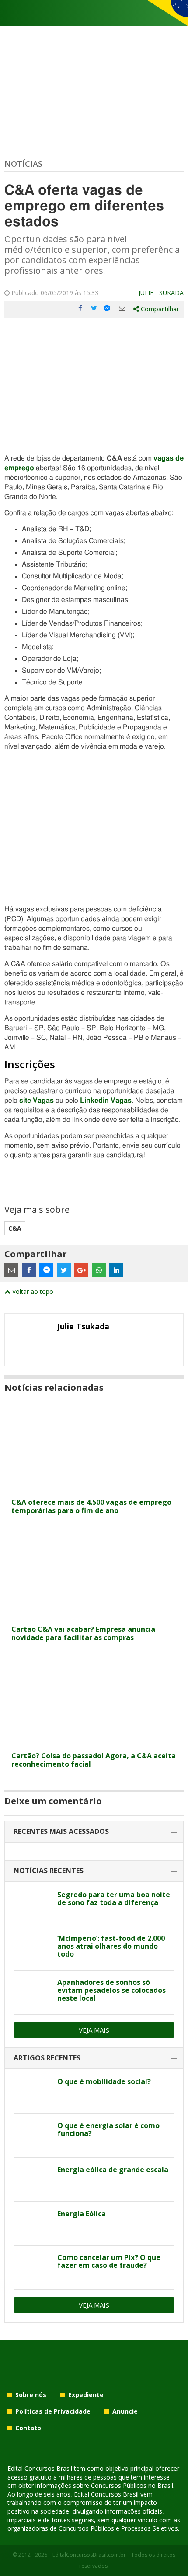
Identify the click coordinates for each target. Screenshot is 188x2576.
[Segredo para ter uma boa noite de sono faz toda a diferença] (32, 1905)
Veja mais (94, 2030)
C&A (15, 1228)
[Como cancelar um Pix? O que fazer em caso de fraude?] (32, 2267)
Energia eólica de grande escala (113, 2170)
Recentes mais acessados (61, 1831)
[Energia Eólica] (32, 2224)
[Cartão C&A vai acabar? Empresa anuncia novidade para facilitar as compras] (94, 1615)
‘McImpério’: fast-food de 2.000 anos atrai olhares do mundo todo (111, 1946)
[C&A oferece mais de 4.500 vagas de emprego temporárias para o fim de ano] (94, 1488)
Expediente (86, 2395)
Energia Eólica (82, 2214)
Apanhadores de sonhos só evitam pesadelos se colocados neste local (111, 1990)
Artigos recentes (47, 2058)
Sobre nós (31, 2395)
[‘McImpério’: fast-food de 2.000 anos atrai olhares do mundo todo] (32, 1948)
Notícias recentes (49, 1871)
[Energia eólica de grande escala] (32, 2180)
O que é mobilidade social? (104, 2081)
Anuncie (125, 2411)
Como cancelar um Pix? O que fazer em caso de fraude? (109, 2261)
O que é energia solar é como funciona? (108, 2129)
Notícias (23, 164)
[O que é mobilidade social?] (32, 2091)
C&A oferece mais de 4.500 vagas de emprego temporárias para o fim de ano (91, 1506)
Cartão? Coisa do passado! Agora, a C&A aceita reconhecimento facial (94, 1760)
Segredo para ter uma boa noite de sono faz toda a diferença (114, 1898)
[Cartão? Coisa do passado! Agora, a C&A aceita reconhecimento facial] (94, 1742)
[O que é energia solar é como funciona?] (32, 2136)
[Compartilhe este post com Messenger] (108, 308)
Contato (28, 2428)
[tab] (94, 1832)
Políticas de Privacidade (53, 2411)
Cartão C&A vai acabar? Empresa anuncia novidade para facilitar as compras (83, 1633)
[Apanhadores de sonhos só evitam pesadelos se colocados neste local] (32, 1992)
